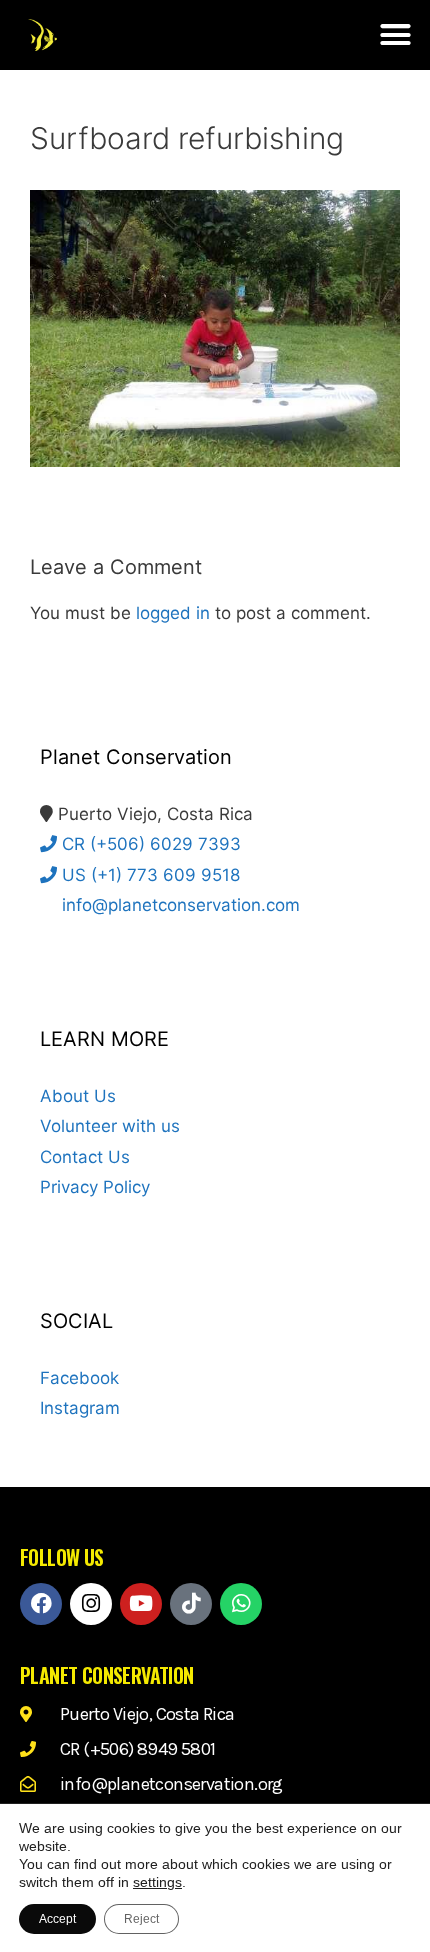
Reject (141, 1919)
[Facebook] (41, 1604)
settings (157, 1882)
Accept (57, 1919)
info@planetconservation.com (178, 905)
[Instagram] (91, 1604)
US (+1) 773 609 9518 (148, 875)
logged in (173, 613)
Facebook (79, 1378)
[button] (396, 35)
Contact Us (85, 1157)
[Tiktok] (191, 1604)
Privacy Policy (95, 1187)
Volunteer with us (110, 1126)
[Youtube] (141, 1604)
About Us (78, 1096)
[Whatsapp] (241, 1604)
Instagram (80, 1408)
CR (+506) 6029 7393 (149, 844)
